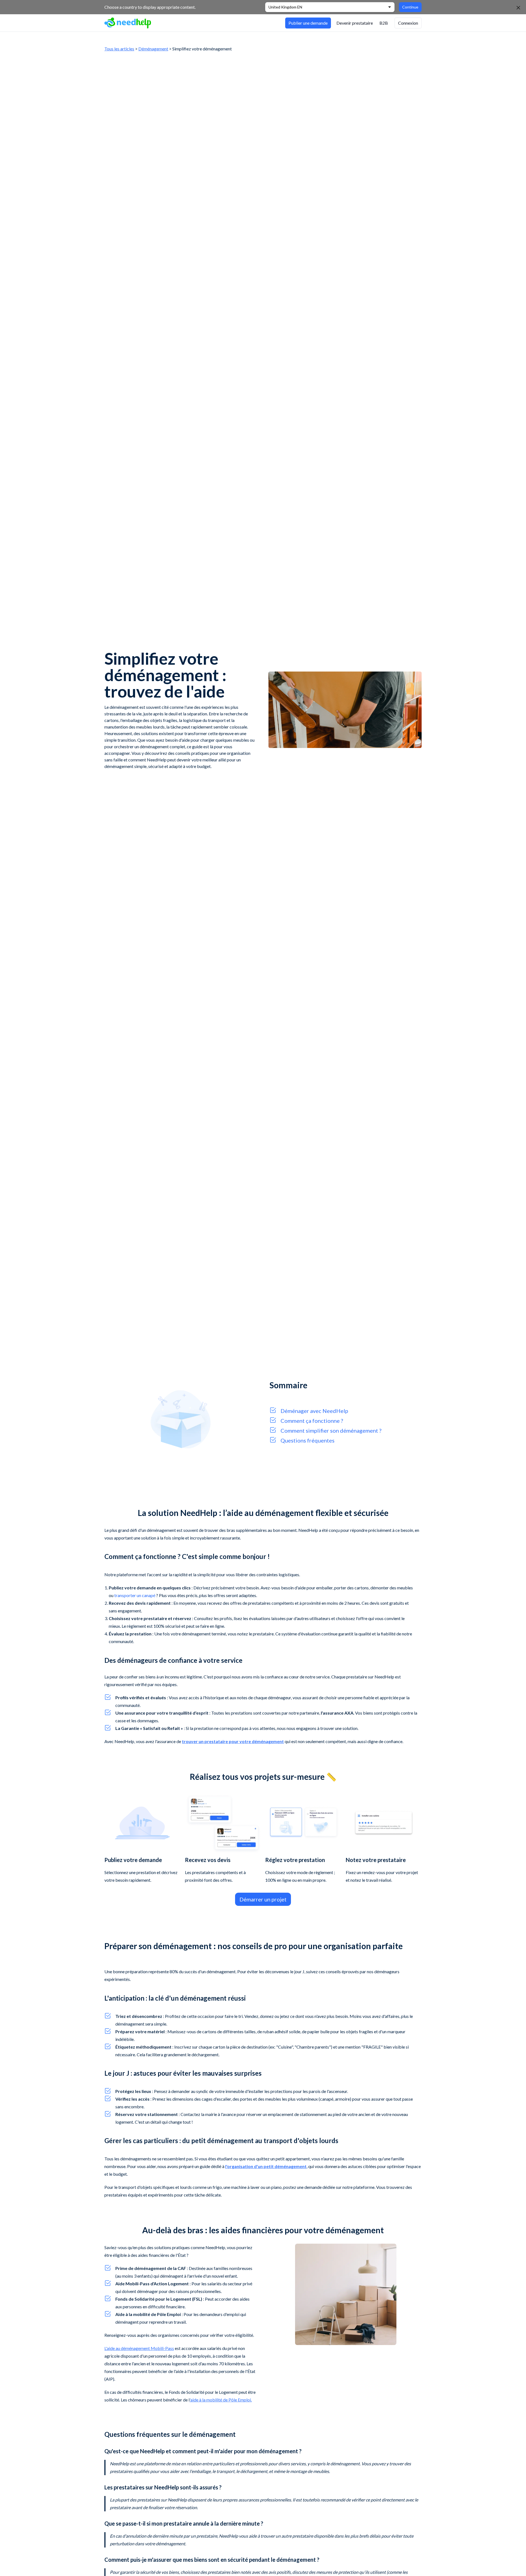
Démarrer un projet (263, 1899)
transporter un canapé (135, 1595)
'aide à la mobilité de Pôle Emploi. (221, 2400)
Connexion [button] (408, 23)
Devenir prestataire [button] (355, 23)
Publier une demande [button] (308, 23)
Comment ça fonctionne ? (312, 1421)
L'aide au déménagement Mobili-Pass (139, 2348)
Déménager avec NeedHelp (314, 1411)
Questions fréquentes (308, 1440)
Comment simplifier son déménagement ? (331, 1430)
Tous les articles (119, 49)
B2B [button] (384, 23)
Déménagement (153, 49)
